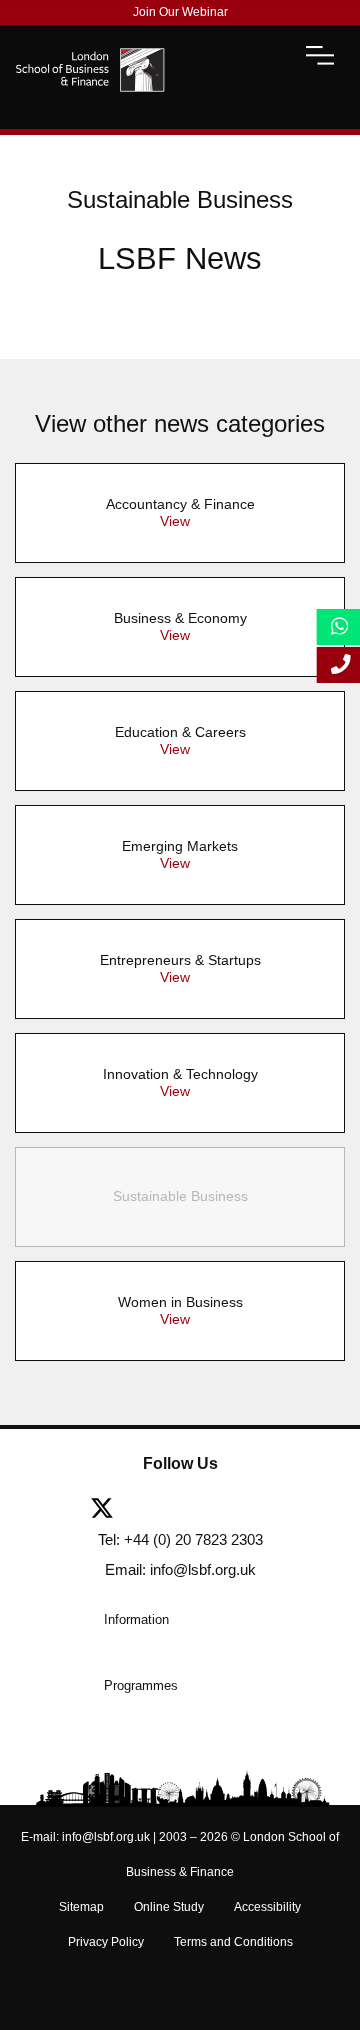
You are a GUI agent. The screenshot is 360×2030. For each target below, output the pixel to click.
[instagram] (294, 1510)
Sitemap (81, 1907)
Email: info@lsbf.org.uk (180, 1569)
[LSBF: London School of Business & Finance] (90, 55)
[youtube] (254, 1510)
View (175, 521)
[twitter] (109, 1510)
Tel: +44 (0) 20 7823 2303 (180, 1539)
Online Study (169, 1907)
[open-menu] (320, 55)
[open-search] (267, 55)
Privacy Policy (106, 1942)
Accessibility (267, 1907)
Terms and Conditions (233, 1942)
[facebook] (158, 1510)
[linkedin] (206, 1510)
